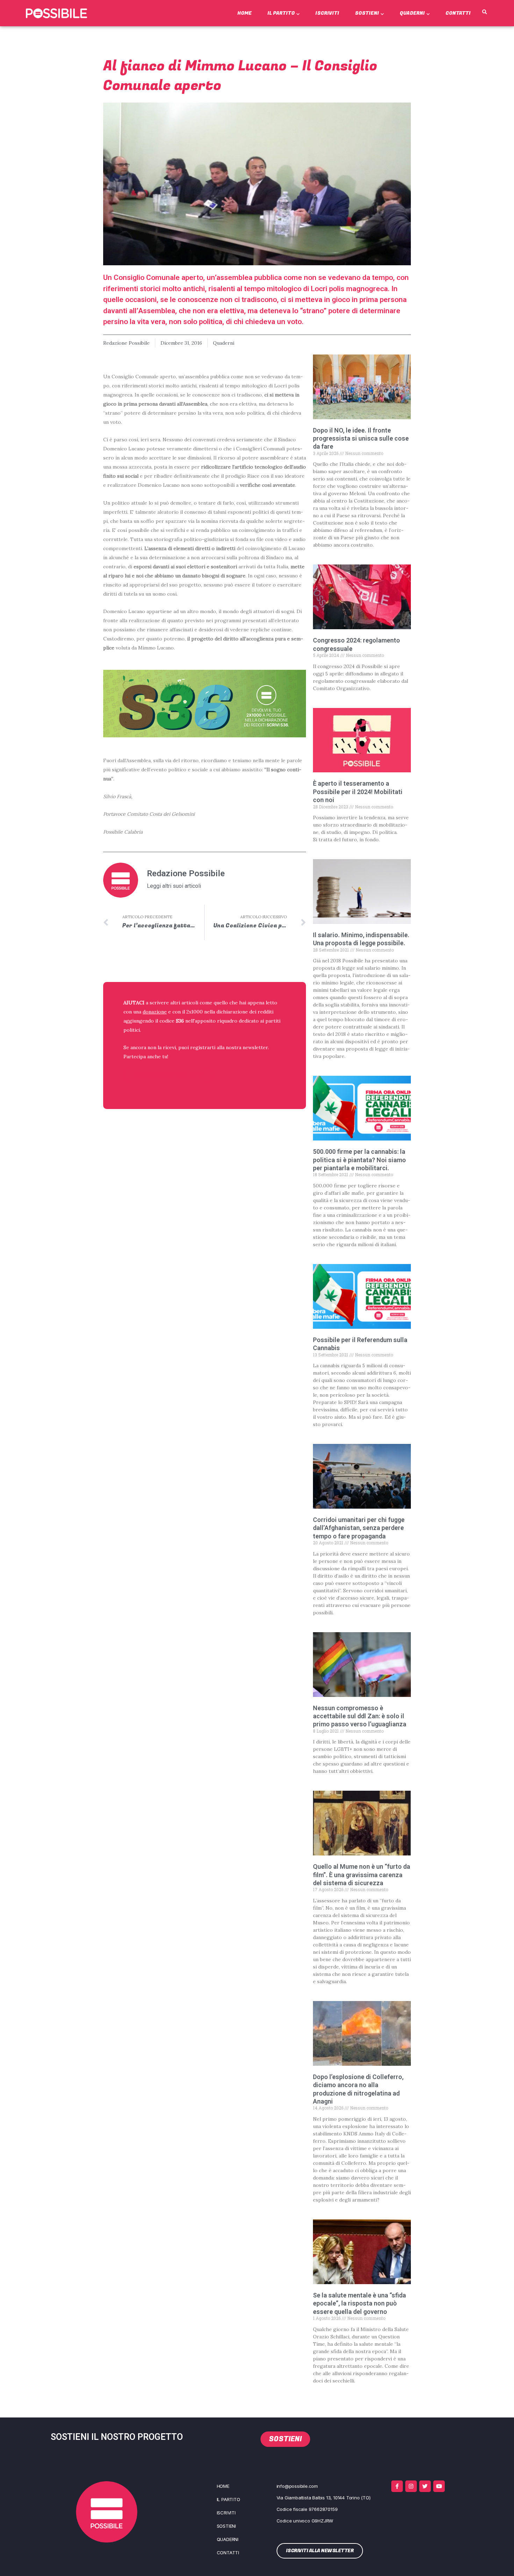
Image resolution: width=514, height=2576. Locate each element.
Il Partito (281, 13)
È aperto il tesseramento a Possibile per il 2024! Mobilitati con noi (358, 792)
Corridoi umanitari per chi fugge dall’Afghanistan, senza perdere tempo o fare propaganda (359, 1528)
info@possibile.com (297, 2486)
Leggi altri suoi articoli (174, 886)
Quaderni (412, 13)
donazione (155, 1012)
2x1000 (195, 1012)
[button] (484, 12)
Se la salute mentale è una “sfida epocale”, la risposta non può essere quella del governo (359, 2303)
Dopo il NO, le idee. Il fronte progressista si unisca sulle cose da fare (361, 438)
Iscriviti (327, 13)
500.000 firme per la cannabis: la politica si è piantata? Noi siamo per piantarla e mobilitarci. (359, 1160)
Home (245, 13)
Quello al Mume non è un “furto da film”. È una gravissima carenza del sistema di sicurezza (362, 1875)
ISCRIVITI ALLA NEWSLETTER (169, 1075)
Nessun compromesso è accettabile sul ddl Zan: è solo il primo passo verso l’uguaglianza (360, 1716)
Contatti (458, 13)
